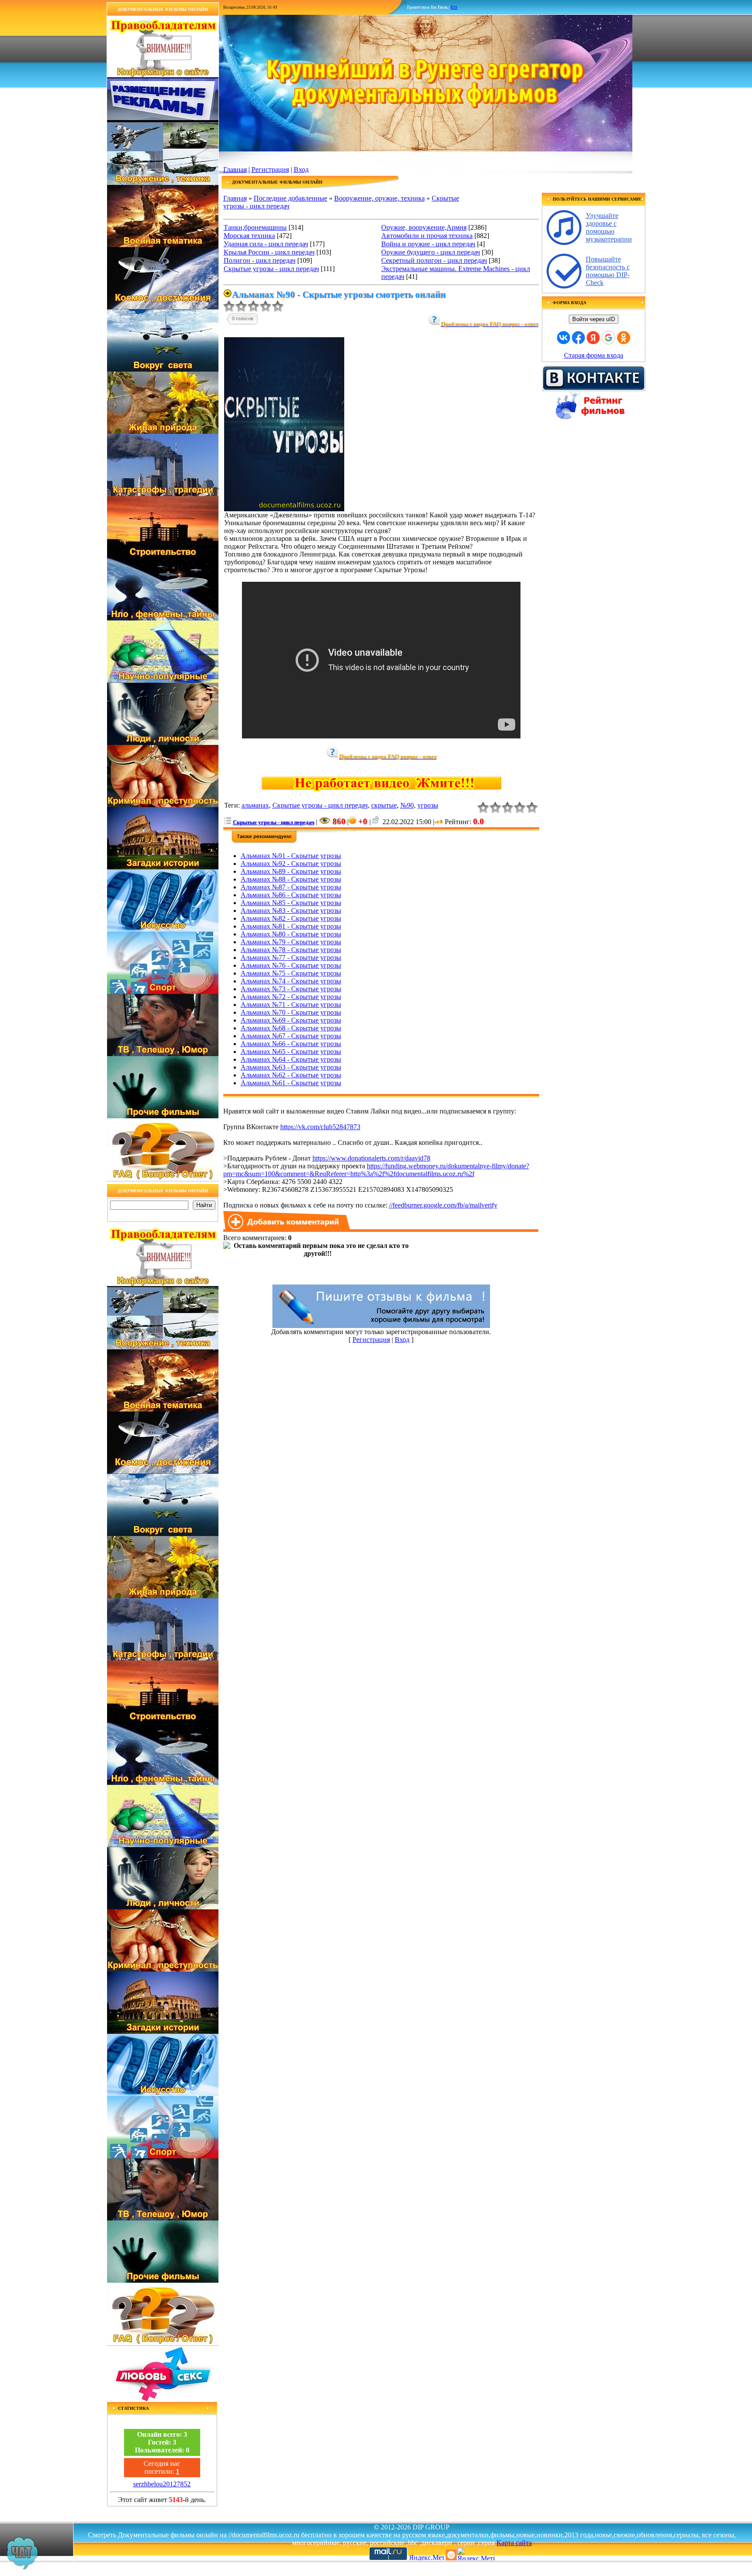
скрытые (384, 805)
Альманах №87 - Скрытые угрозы (291, 887)
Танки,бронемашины (255, 227)
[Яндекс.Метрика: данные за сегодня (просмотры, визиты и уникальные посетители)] (476, 2554)
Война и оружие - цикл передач (428, 244)
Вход (301, 169)
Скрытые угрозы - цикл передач (271, 269)
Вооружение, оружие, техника (379, 198)
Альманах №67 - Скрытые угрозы (291, 1036)
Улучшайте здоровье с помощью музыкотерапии (609, 227)
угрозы (428, 805)
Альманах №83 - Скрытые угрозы (291, 911)
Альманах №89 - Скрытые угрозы (291, 871)
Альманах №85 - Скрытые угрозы (291, 903)
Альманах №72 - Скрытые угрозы (291, 997)
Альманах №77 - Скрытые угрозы (291, 958)
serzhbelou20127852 (162, 2484)
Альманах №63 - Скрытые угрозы (291, 1067)
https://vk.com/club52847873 (320, 1127)
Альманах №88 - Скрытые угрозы (291, 879)
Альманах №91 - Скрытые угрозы (291, 856)
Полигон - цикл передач (260, 260)
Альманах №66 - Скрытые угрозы (291, 1044)
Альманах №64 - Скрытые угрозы (291, 1059)
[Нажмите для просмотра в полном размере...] (284, 509)
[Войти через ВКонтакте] (564, 338)
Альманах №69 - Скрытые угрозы (291, 1020)
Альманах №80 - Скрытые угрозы (291, 934)
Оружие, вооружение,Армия (424, 227)
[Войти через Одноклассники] (624, 338)
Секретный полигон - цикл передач (434, 260)
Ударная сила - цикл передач (266, 244)
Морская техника (249, 236)
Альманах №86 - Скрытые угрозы (291, 895)
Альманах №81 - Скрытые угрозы (291, 926)
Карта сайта (514, 2543)
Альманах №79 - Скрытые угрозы (291, 942)
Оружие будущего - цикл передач (431, 252)
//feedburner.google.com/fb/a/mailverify (443, 1205)
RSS (454, 7)
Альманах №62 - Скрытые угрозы (291, 1075)
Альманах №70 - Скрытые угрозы (291, 1012)
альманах (255, 805)
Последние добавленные (290, 198)
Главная (235, 169)
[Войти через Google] (608, 338)
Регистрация (270, 169)
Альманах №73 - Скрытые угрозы (291, 989)
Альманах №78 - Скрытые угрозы (291, 950)
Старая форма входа (594, 355)
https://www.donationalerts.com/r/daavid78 (371, 1158)
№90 (407, 805)
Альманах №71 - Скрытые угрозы (291, 1005)
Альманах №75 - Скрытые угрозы (291, 973)
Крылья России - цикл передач (269, 252)
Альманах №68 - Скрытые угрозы (291, 1028)
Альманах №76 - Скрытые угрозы (291, 965)
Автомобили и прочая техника (427, 236)
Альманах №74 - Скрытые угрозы (291, 981)
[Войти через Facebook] (578, 338)
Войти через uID (594, 319)
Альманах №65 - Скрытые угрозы (291, 1052)
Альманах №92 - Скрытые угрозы (291, 864)
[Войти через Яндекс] (593, 338)
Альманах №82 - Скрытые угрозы (291, 918)
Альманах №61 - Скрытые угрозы (291, 1083)
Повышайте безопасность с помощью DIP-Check (608, 271)
